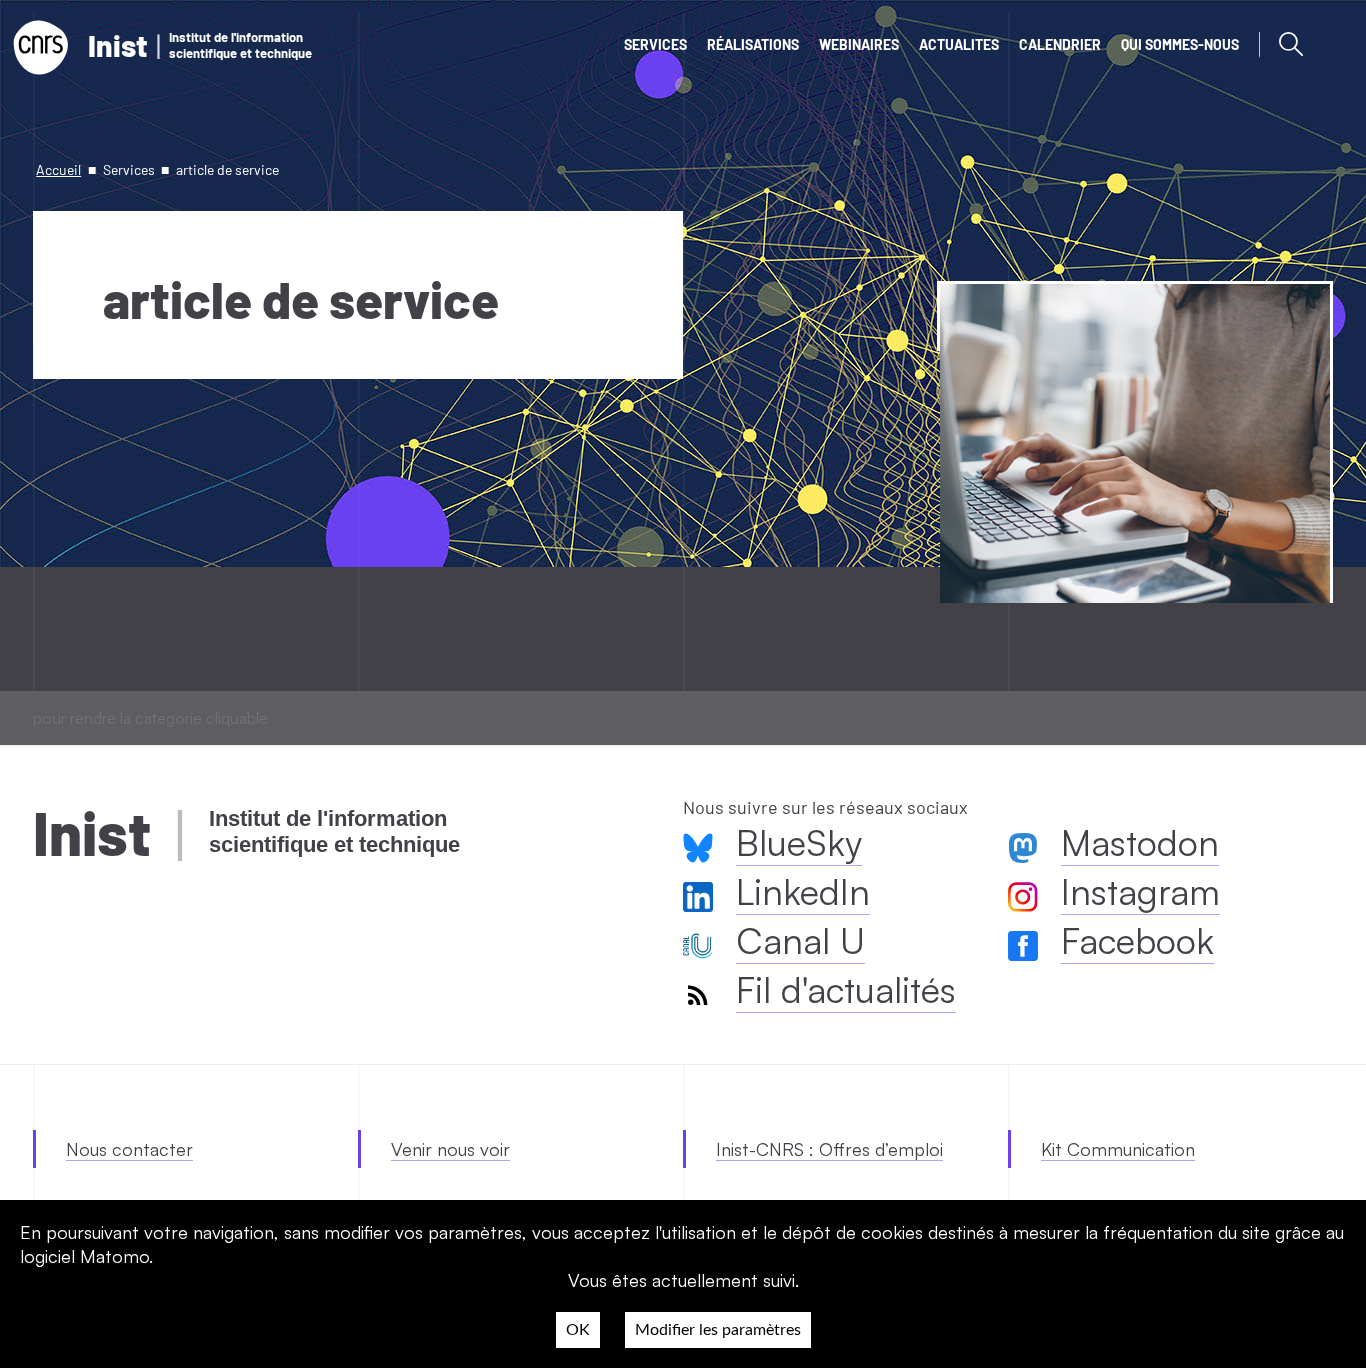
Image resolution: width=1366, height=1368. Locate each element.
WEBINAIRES (859, 44)
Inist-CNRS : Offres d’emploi (829, 1149)
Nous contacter (129, 1149)
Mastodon (1140, 842)
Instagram (1140, 891)
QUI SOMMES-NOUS (1180, 44)
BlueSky (799, 842)
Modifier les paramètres (718, 1330)
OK (578, 1330)
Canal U (800, 940)
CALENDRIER (1060, 44)
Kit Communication (1118, 1149)
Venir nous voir (450, 1149)
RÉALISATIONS (753, 44)
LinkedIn (803, 891)
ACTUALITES (959, 44)
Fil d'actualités (846, 989)
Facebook (1137, 940)
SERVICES (655, 44)
